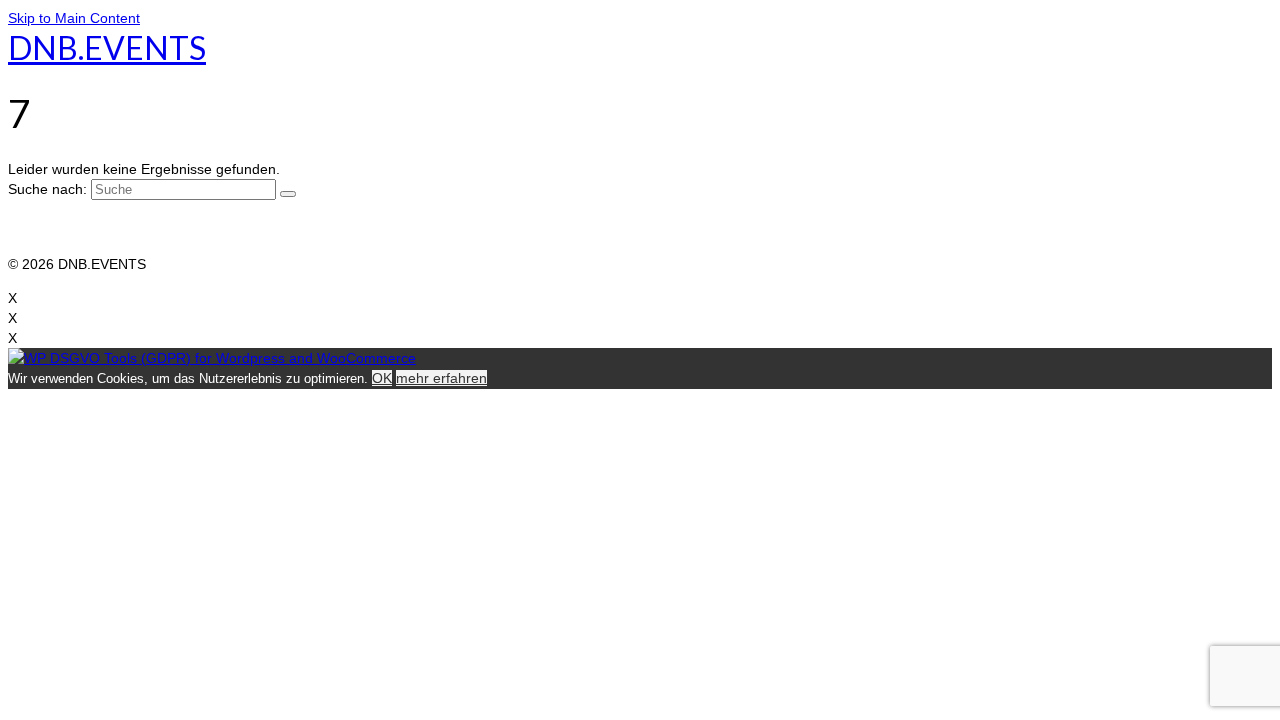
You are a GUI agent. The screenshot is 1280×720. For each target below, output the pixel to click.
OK (382, 378)
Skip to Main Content (74, 18)
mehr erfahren (441, 378)
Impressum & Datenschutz (91, 224)
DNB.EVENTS (107, 47)
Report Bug (44, 244)
